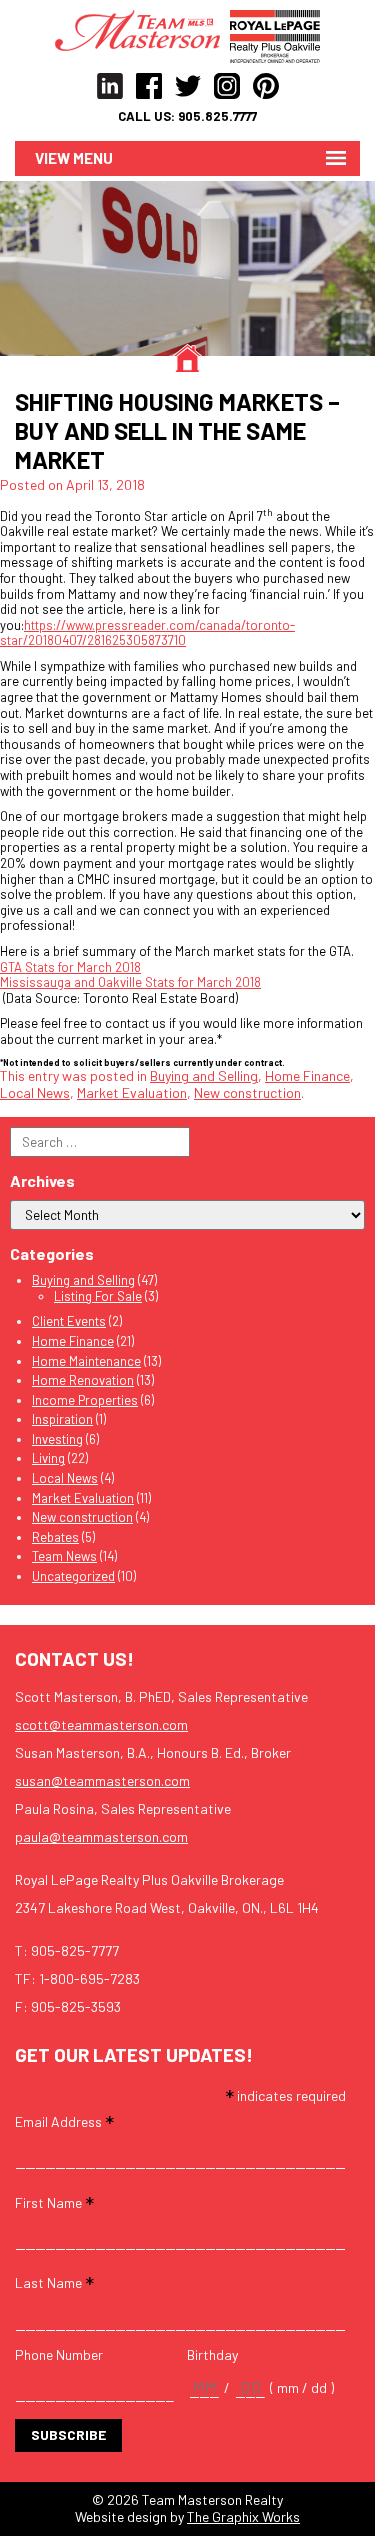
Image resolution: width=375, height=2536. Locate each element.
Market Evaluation (132, 1092)
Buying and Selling (204, 1075)
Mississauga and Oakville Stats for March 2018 (130, 982)
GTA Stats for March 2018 (70, 967)
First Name (54, 2201)
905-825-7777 (75, 1950)
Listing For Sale (98, 1296)
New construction (247, 1092)
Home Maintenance (86, 1361)
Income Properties (85, 1400)
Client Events (69, 1321)
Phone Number (59, 2355)
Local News (35, 1092)
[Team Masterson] (142, 29)
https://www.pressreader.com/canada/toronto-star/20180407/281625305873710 (147, 633)
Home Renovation (83, 1380)
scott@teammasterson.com (101, 1724)
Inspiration (62, 1419)
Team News (64, 1556)
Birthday (212, 2355)
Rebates (55, 1537)
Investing (57, 1439)
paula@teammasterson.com (101, 1836)
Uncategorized (73, 1576)
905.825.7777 (217, 116)
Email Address (64, 2120)
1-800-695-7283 (89, 1978)
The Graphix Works (243, 2516)
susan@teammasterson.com (102, 1780)
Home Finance (307, 1075)
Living (48, 1458)
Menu (93, 158)
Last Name (54, 2281)
